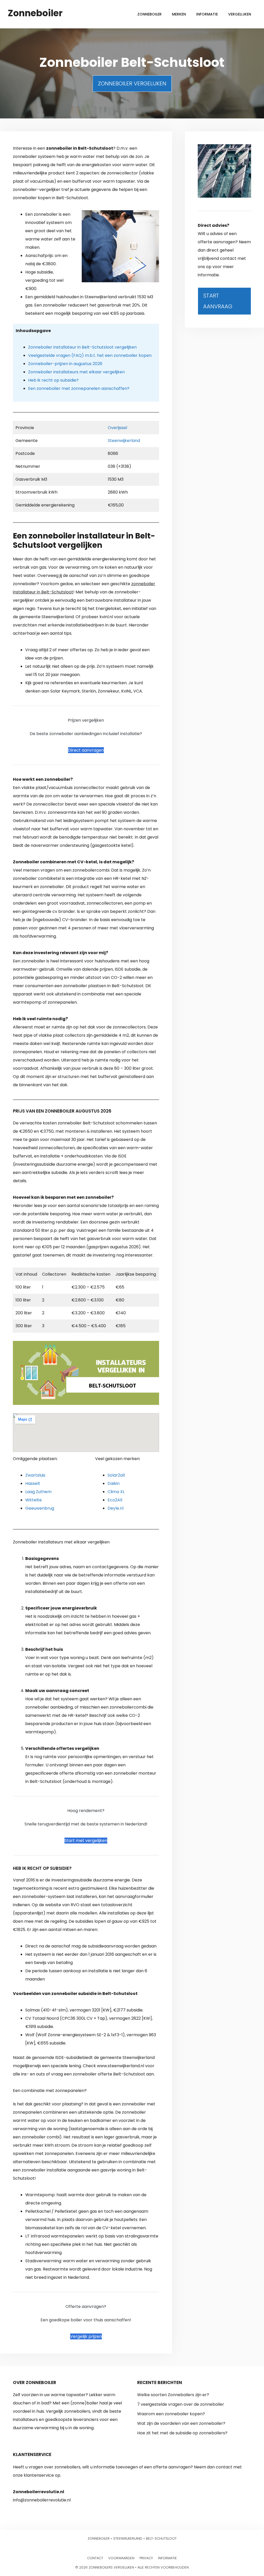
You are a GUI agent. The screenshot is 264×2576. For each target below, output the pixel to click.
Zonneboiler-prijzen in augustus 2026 (65, 364)
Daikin (114, 1483)
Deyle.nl (115, 1508)
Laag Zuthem (38, 1492)
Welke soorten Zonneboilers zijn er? (173, 2395)
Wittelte (34, 1500)
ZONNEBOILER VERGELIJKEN (132, 83)
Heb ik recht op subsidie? (53, 380)
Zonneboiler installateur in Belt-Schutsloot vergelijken (82, 347)
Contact (95, 2558)
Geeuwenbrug (40, 1508)
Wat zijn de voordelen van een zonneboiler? (181, 2423)
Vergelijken (240, 14)
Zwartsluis (35, 1475)
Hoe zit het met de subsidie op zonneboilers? (182, 2433)
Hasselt (33, 1483)
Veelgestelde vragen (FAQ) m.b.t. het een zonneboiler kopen (90, 355)
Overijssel (117, 428)
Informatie (207, 14)
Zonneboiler (35, 13)
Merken (179, 14)
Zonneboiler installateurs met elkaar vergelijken (76, 372)
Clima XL (116, 1492)
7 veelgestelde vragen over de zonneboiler (181, 2404)
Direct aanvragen (86, 750)
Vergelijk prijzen (86, 2336)
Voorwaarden (121, 2558)
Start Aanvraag (218, 301)
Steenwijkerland (124, 441)
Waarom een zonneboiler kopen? (171, 2414)
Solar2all (116, 1475)
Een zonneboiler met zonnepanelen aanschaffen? (79, 388)
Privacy (146, 2558)
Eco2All (115, 1500)
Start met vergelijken (86, 1841)
